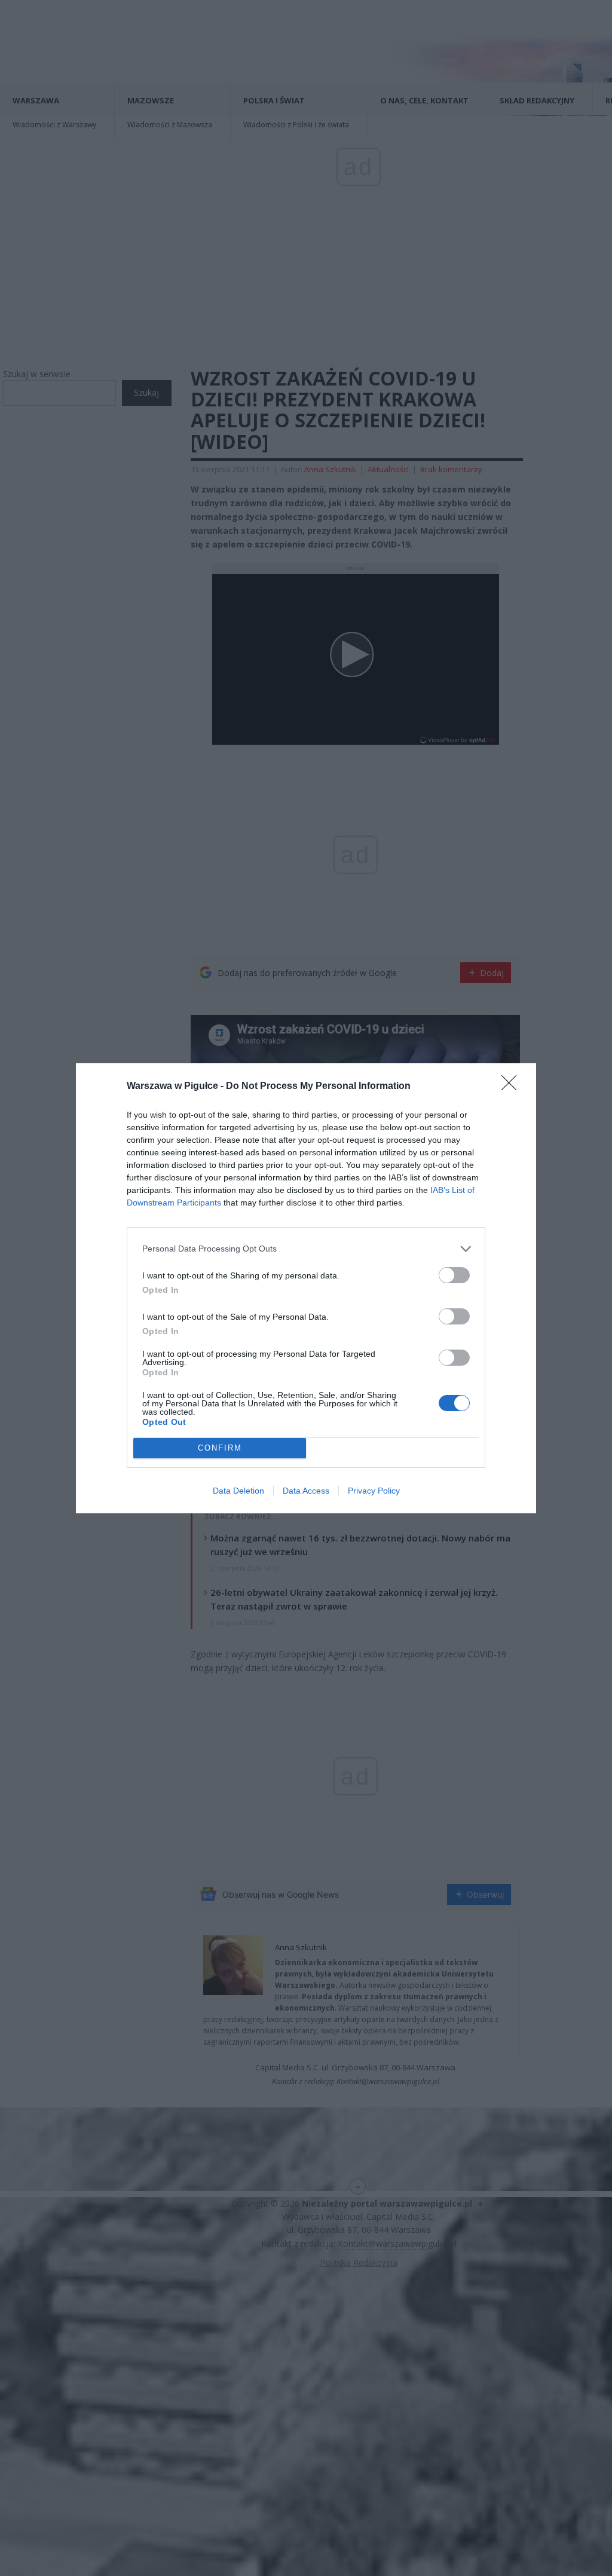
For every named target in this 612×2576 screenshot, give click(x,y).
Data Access (306, 1491)
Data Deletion (238, 1491)
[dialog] (306, 1288)
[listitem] (306, 1249)
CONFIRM (220, 1448)
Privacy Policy (374, 1491)
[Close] (513, 1087)
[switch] (454, 1275)
